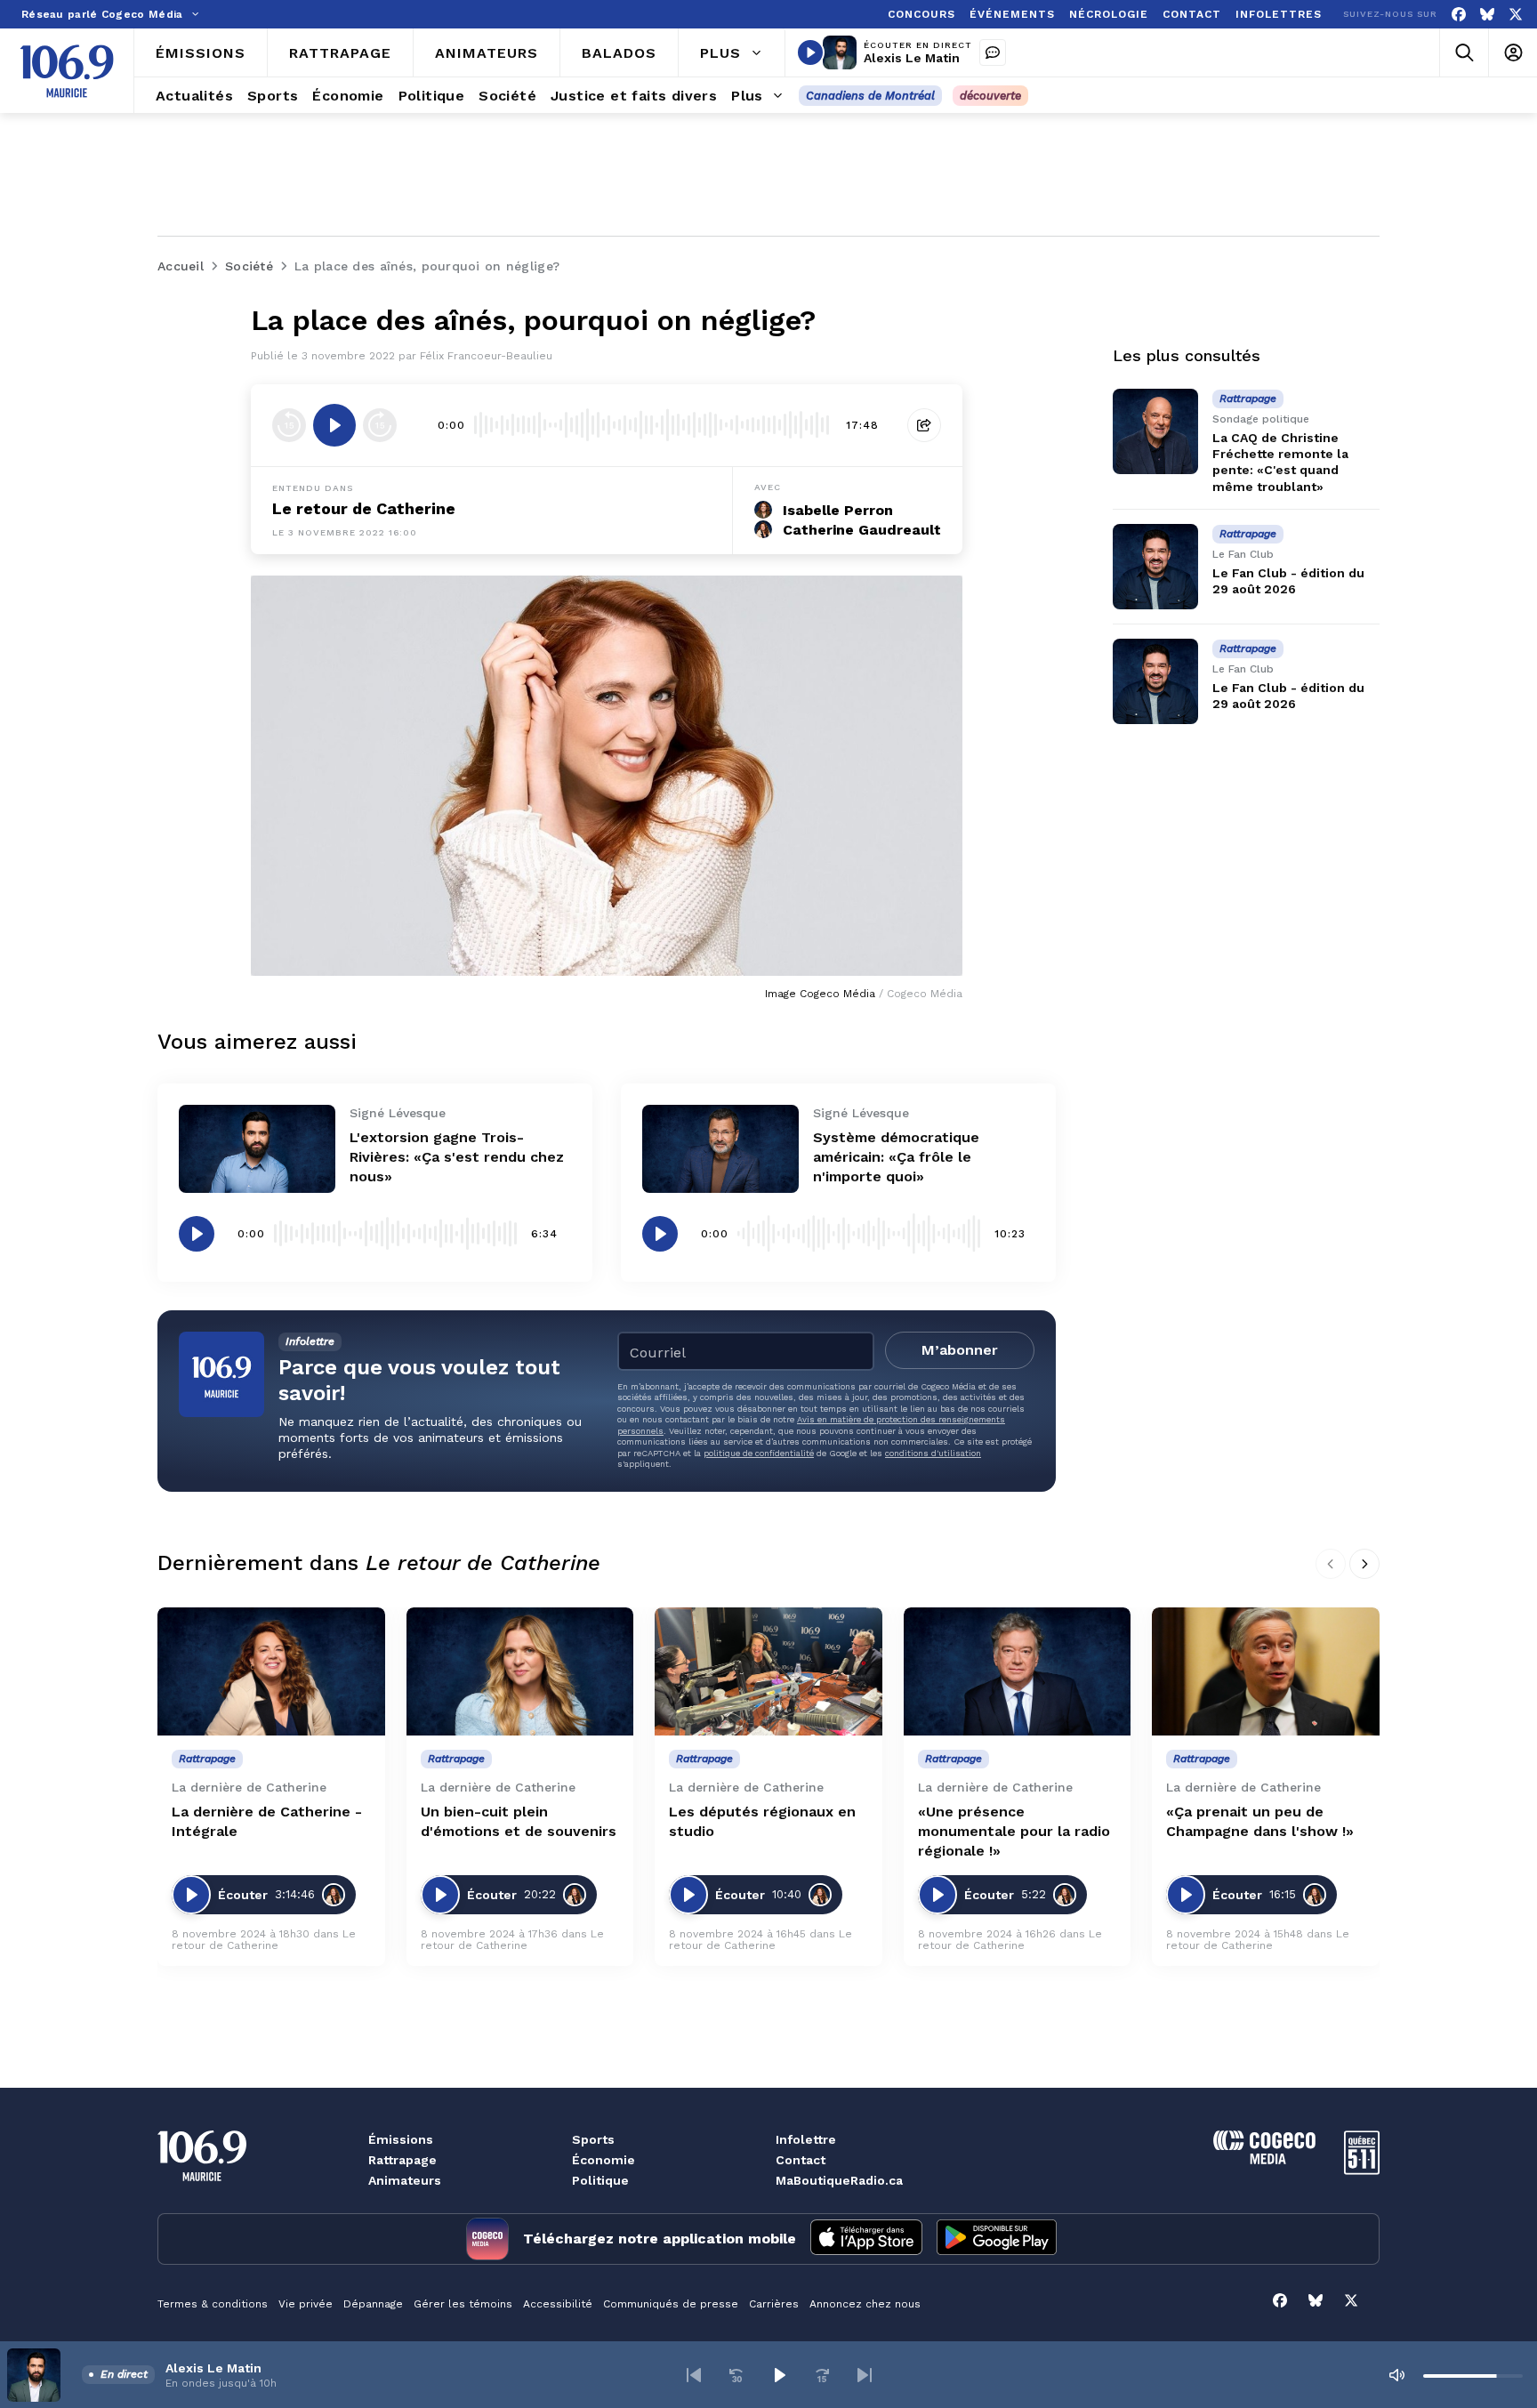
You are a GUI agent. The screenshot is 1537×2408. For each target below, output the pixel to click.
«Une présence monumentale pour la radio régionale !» (1014, 1831)
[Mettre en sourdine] (1396, 2375)
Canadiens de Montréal (870, 96)
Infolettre (806, 2139)
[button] (694, 2375)
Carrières (774, 2304)
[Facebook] (1459, 15)
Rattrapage (402, 2160)
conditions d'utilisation (933, 1453)
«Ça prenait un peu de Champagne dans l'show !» (1260, 1821)
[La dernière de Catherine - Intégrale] (271, 1671)
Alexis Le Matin (912, 58)
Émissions (401, 2139)
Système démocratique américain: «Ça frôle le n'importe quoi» (896, 1157)
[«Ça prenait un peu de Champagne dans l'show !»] (1266, 1671)
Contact (801, 2160)
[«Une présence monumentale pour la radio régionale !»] (1018, 1671)
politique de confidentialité (759, 1453)
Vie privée (306, 2304)
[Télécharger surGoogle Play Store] (997, 2239)
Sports (593, 2139)
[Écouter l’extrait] (334, 425)
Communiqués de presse (671, 2304)
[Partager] (924, 425)
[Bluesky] (1487, 15)
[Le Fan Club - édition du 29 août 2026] (1155, 567)
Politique (600, 2180)
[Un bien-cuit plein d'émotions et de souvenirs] (520, 1671)
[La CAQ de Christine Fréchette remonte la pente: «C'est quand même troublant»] (1155, 431)
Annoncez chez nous (865, 2304)
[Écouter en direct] (810, 52)
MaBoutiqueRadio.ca (839, 2180)
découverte (990, 96)
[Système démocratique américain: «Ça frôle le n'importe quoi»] (720, 1149)
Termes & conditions (213, 2304)
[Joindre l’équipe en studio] (993, 52)
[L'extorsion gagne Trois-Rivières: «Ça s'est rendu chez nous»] (257, 1149)
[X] (1516, 15)
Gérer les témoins (463, 2304)
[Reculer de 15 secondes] (289, 425)
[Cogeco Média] (1264, 2159)
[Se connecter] (1513, 53)
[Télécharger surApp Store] (866, 2239)
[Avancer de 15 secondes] (380, 425)
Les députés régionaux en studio (762, 1821)
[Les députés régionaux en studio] (768, 1671)
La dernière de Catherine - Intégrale (267, 1821)
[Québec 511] (1362, 2170)
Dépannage (373, 2304)
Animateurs (405, 2180)
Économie (604, 2160)
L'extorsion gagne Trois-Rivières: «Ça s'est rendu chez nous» (457, 1157)
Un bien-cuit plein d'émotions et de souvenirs (519, 1821)
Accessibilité (558, 2304)
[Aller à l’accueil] (67, 71)
